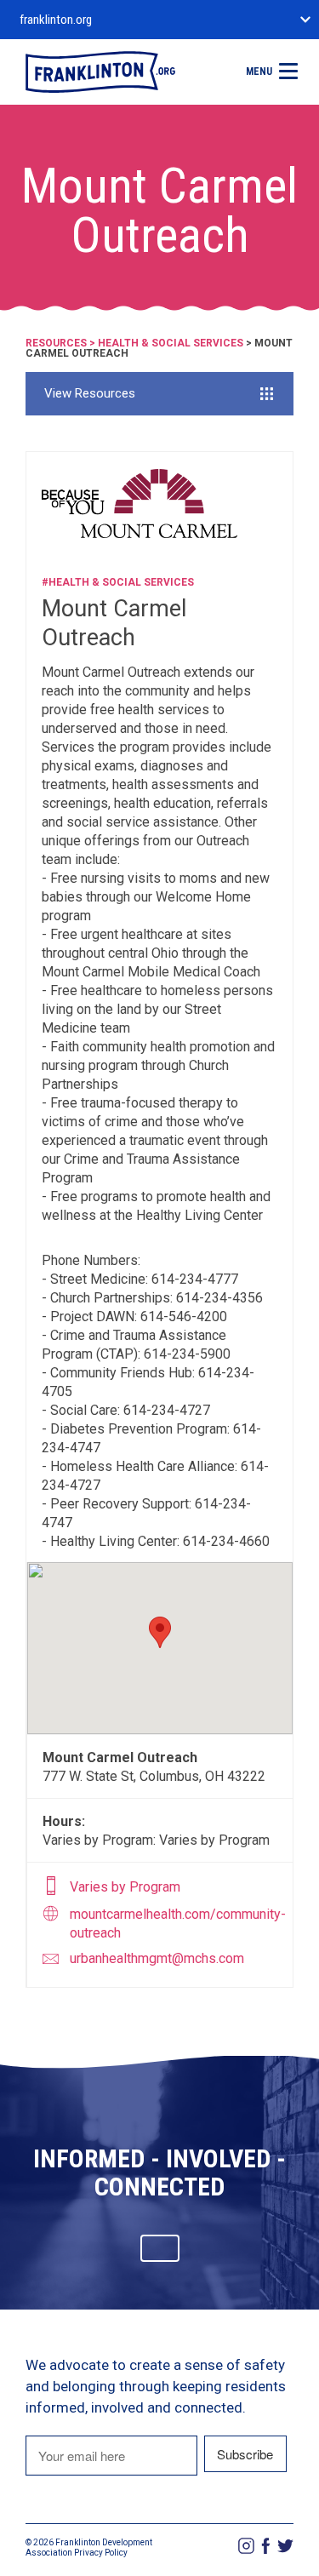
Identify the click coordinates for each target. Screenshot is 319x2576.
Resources (56, 343)
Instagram (246, 2546)
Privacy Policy (101, 2553)
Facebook (266, 2546)
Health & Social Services (171, 343)
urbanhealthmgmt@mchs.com (157, 1958)
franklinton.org (56, 20)
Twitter (285, 2546)
